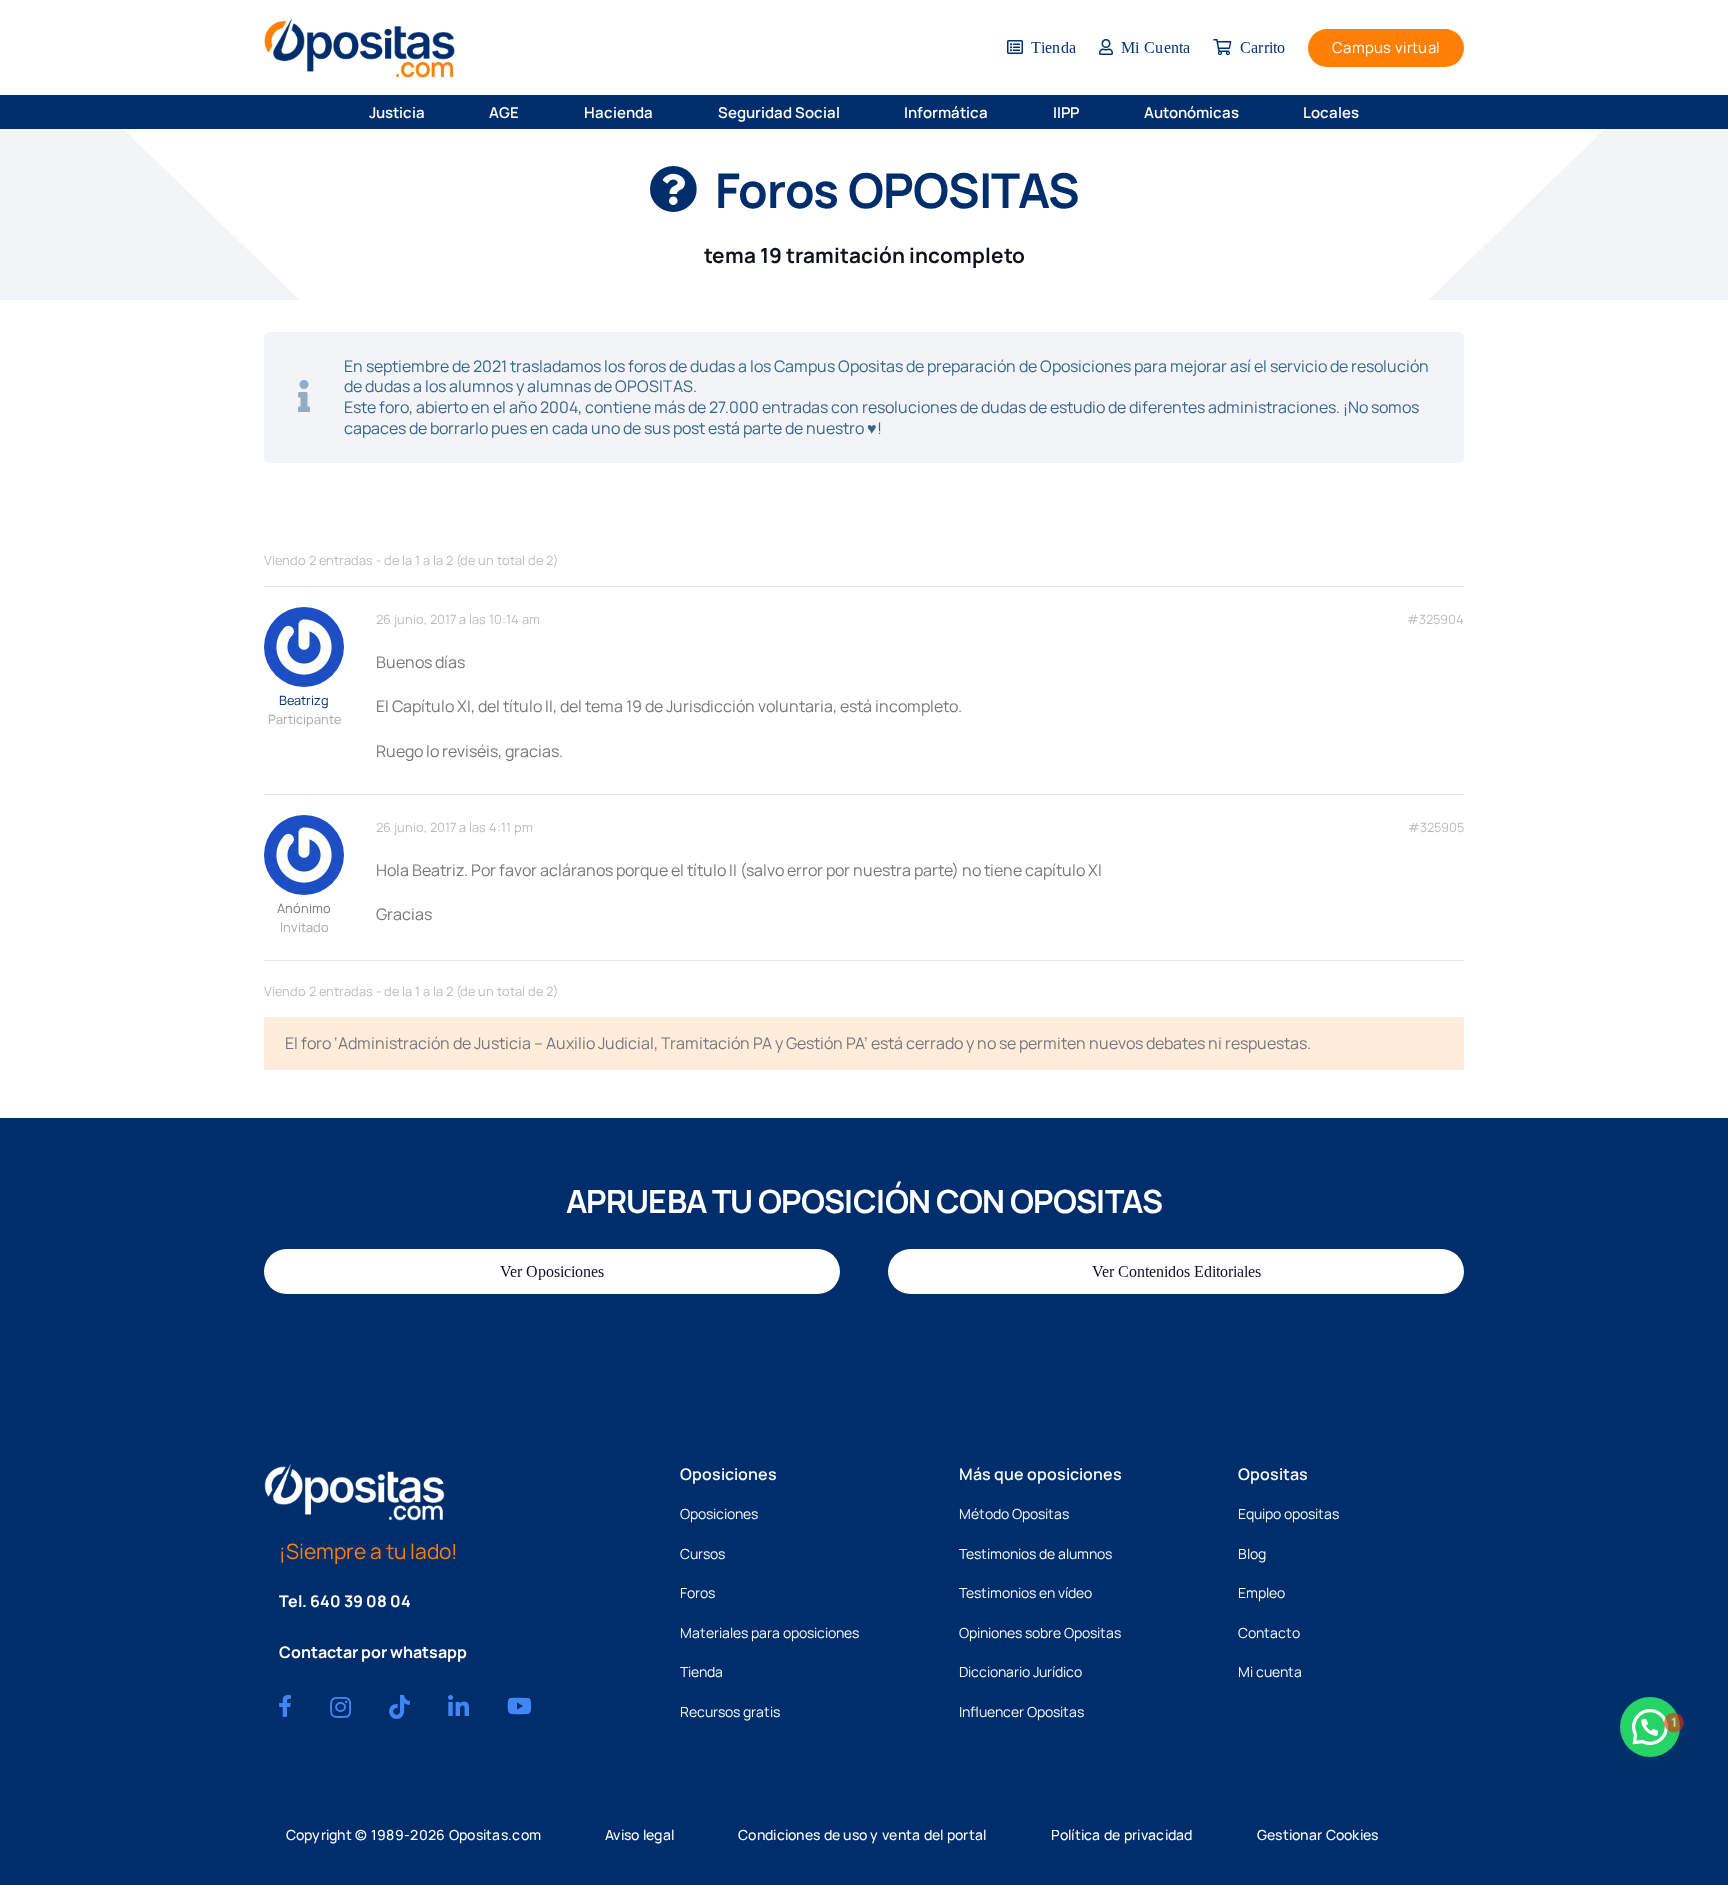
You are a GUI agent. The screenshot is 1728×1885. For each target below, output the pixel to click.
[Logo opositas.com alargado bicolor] (359, 47)
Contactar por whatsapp (373, 1652)
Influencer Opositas (1021, 1711)
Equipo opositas (1288, 1513)
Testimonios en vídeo (1025, 1592)
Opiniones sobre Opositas (1040, 1632)
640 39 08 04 (360, 1601)
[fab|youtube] (519, 1706)
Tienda (701, 1671)
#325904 (1435, 619)
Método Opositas (1014, 1513)
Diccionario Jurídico (1020, 1671)
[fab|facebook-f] (285, 1706)
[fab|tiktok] (399, 1707)
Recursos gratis (730, 1711)
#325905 (1436, 827)
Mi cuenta (1270, 1671)
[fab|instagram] (340, 1707)
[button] (438, 112)
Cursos (702, 1553)
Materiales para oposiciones (769, 1632)
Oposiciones (719, 1513)
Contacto (1269, 1632)
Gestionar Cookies (1318, 1834)
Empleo (1261, 1592)
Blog (1252, 1553)
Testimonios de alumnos (1035, 1553)
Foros (697, 1592)
